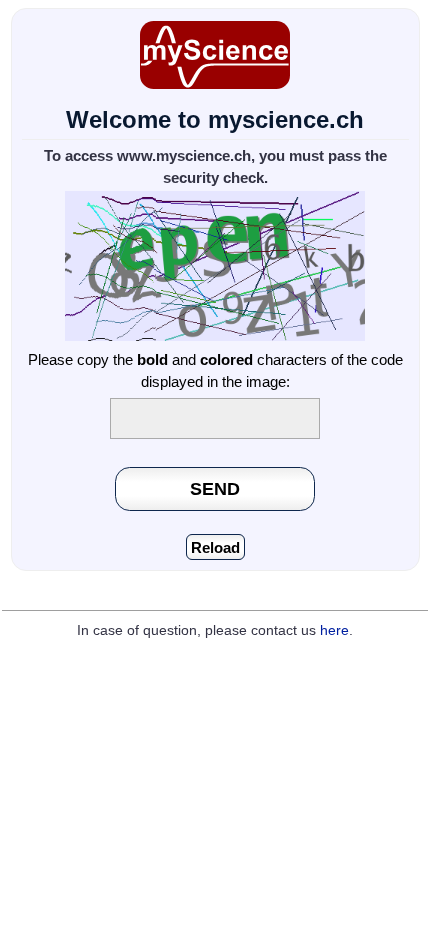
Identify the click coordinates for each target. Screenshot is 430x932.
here (334, 630)
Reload (215, 547)
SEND (215, 488)
